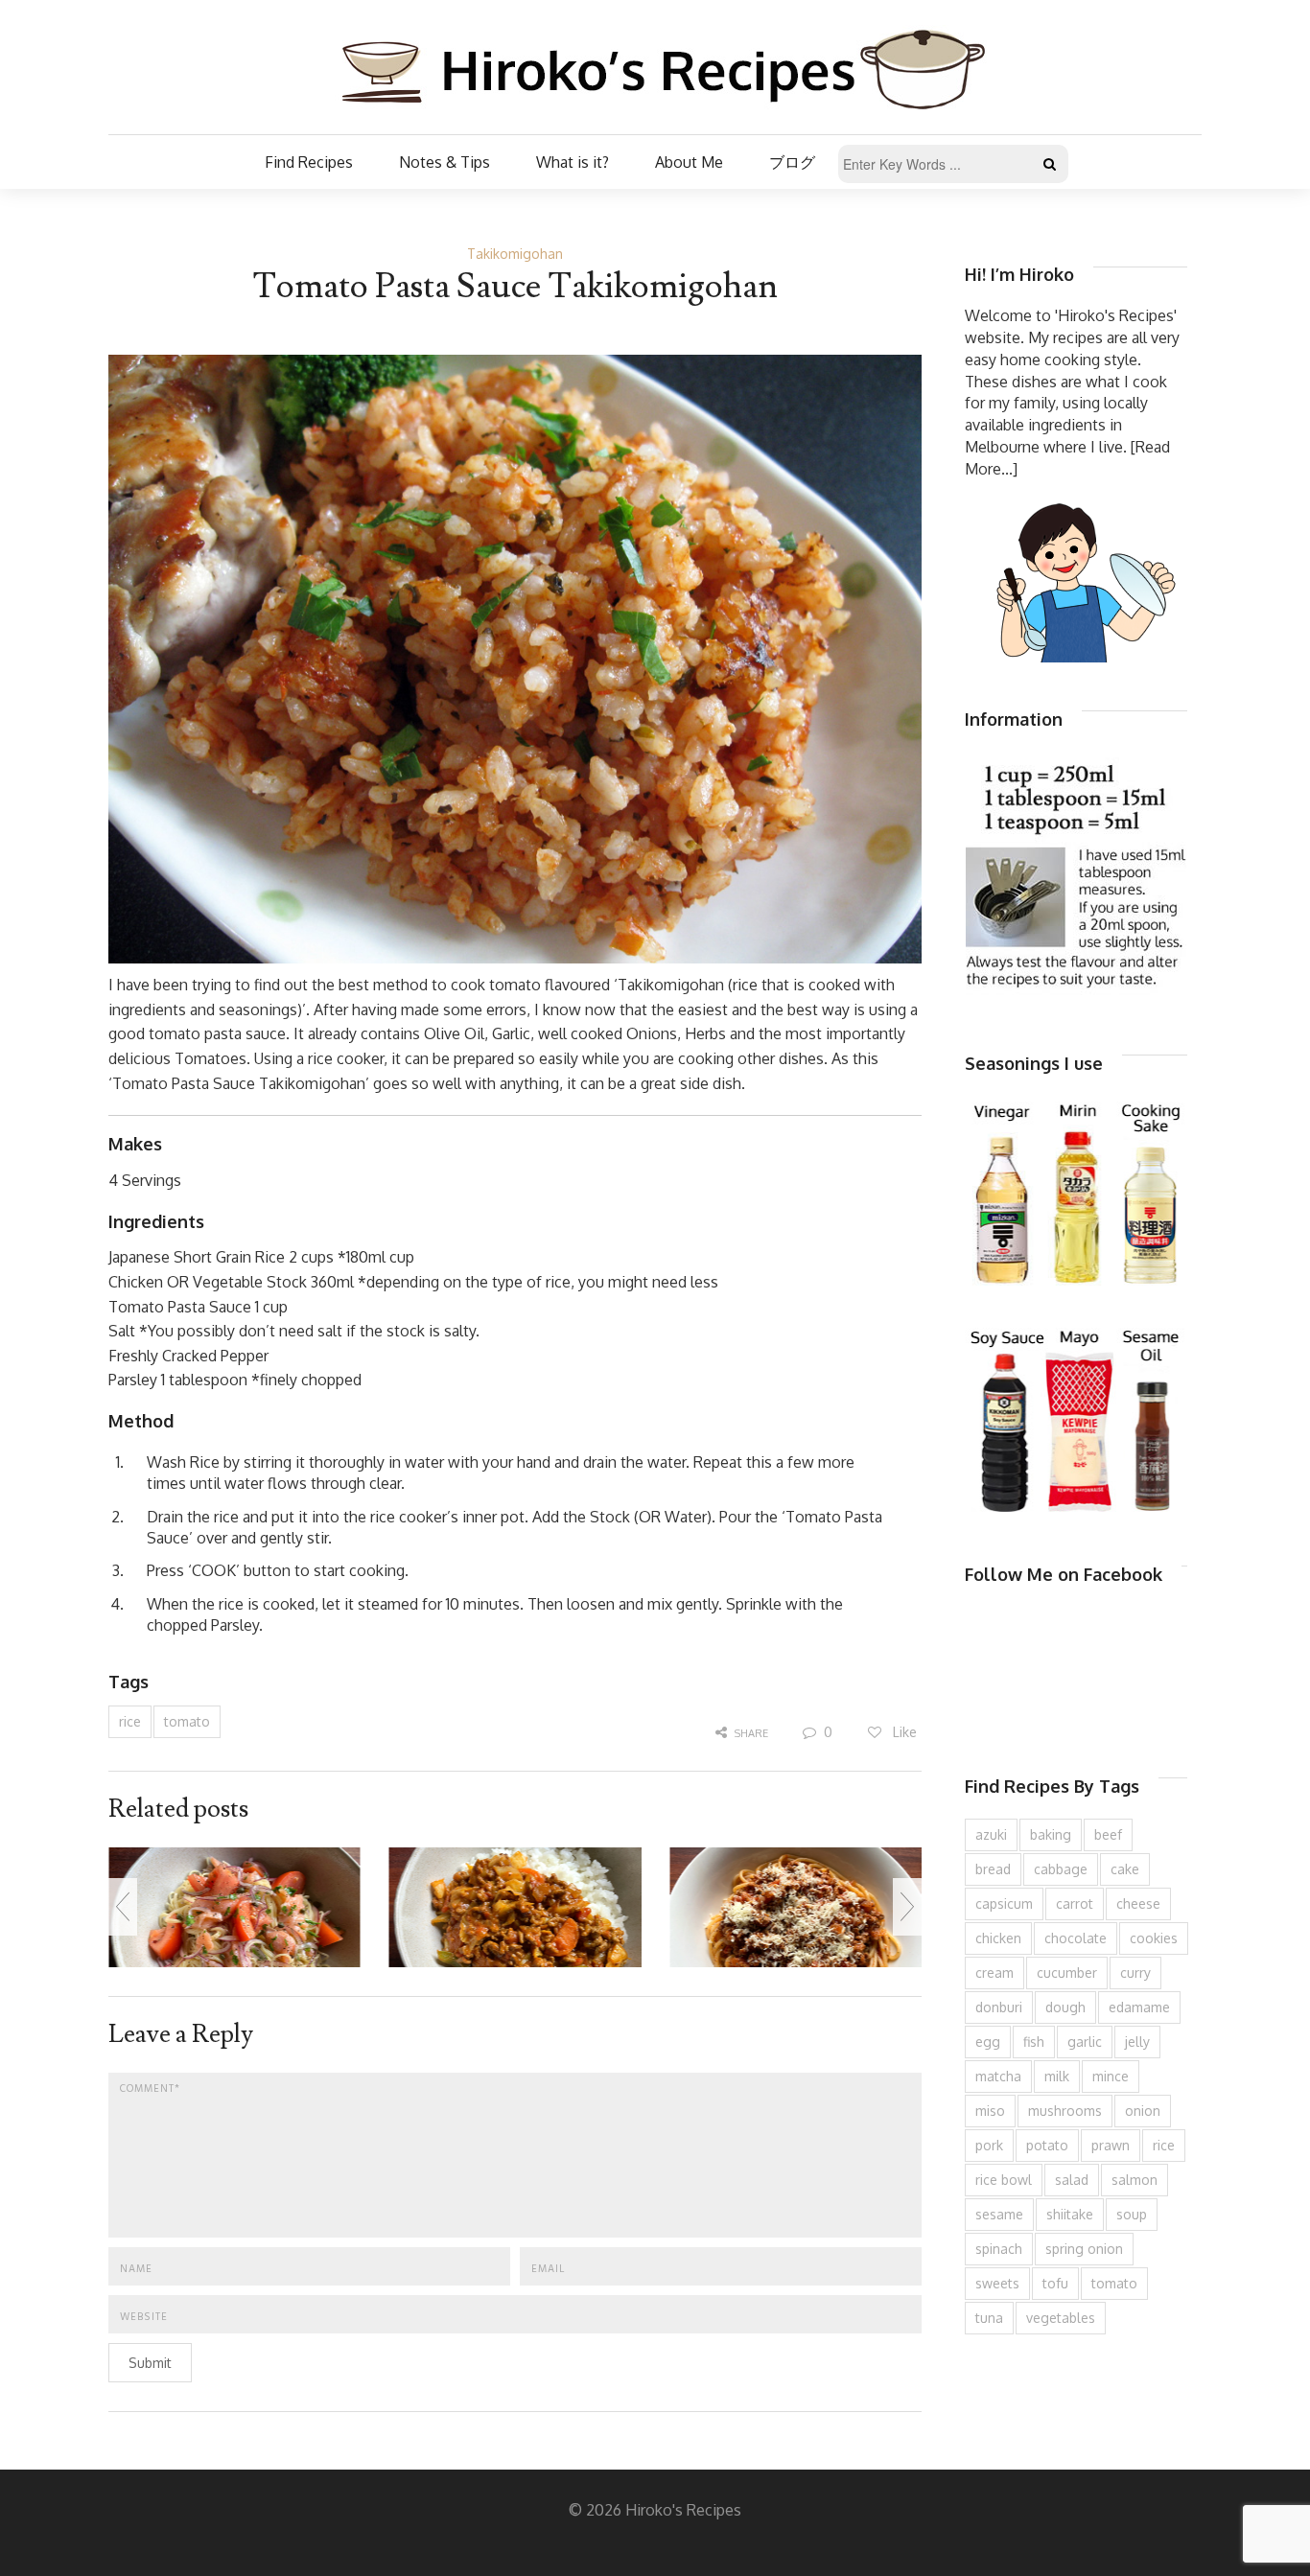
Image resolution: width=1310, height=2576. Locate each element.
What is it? (573, 162)
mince (1111, 2076)
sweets (997, 2283)
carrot (1075, 1903)
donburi (999, 2007)
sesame (999, 2214)
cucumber (1067, 1973)
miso (990, 2111)
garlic (1085, 2042)
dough (1065, 2007)
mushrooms (1065, 2111)
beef (1108, 1834)
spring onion (1084, 2249)
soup (1132, 2214)
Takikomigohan (515, 254)
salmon (1135, 2180)
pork (989, 2145)
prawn (1111, 2145)
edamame (1139, 2007)
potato (1047, 2145)
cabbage (1061, 1869)
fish (1034, 2042)
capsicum (1004, 1903)
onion (1143, 2111)
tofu (1055, 2283)
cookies (1154, 1938)
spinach (999, 2249)
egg (988, 2042)
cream (994, 1973)
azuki (991, 1834)
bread (993, 1869)
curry (1135, 1973)
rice (130, 1721)
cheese (1138, 1903)
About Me (689, 162)
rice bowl (1004, 2180)
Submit (150, 2363)
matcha (998, 2076)
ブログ (792, 162)
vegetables (1061, 2318)
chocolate (1076, 1938)
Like (903, 1732)
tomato (187, 1721)
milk (1057, 2076)
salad (1072, 2180)
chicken (998, 1938)
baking (1051, 1834)
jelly (1137, 2042)
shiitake (1070, 2214)
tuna (989, 2318)
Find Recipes (309, 162)
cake (1125, 1869)
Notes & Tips (444, 162)
